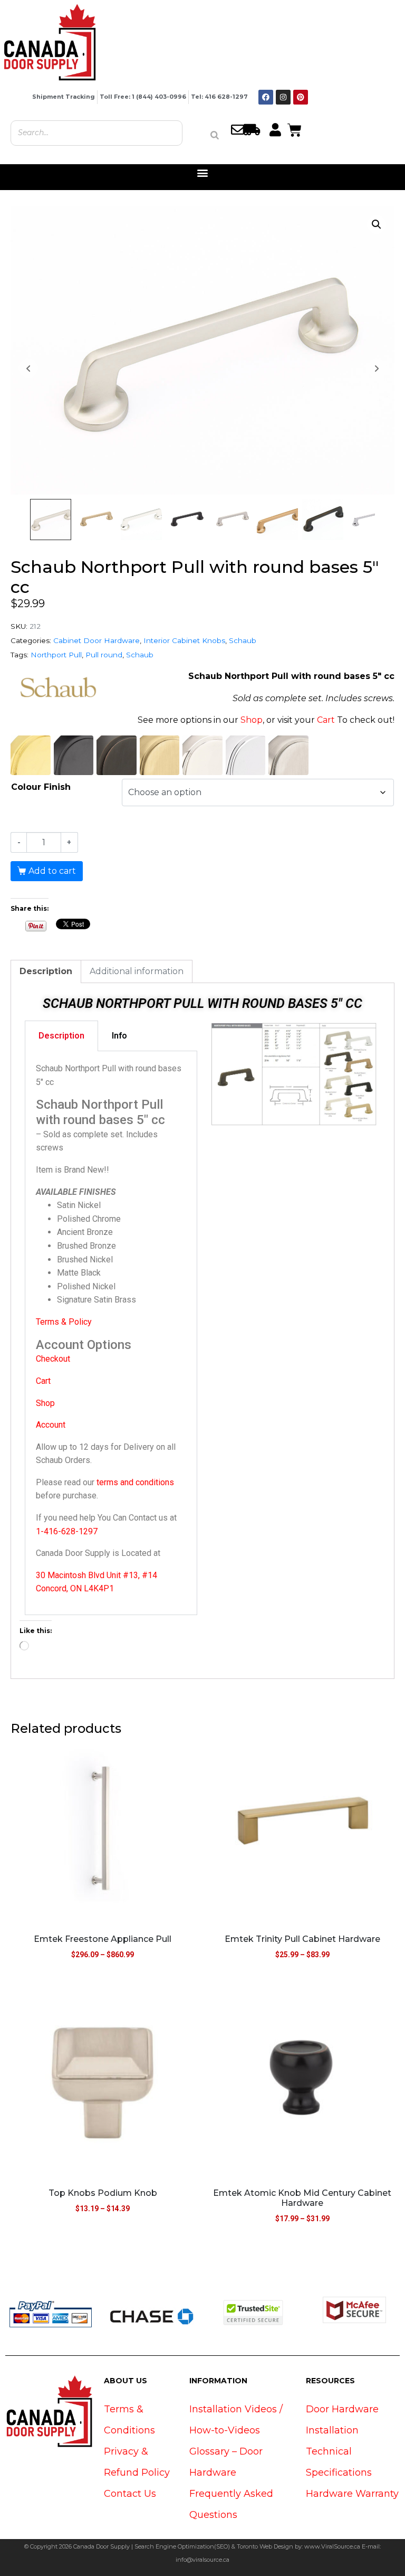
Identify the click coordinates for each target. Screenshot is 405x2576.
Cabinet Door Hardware (97, 640)
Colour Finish (41, 787)
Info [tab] (119, 1036)
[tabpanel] (111, 1333)
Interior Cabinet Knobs (184, 640)
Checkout (53, 1359)
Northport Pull (56, 655)
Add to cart (52, 871)
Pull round (104, 655)
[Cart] (295, 129)
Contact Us (130, 2494)
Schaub (243, 640)
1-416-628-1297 (67, 1531)
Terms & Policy (64, 1322)
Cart (326, 720)
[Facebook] (266, 97)
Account (51, 1425)
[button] (203, 173)
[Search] (215, 135)
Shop (252, 720)
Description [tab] (46, 971)
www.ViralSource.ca (332, 2546)
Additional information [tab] (137, 971)
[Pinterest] (301, 97)
